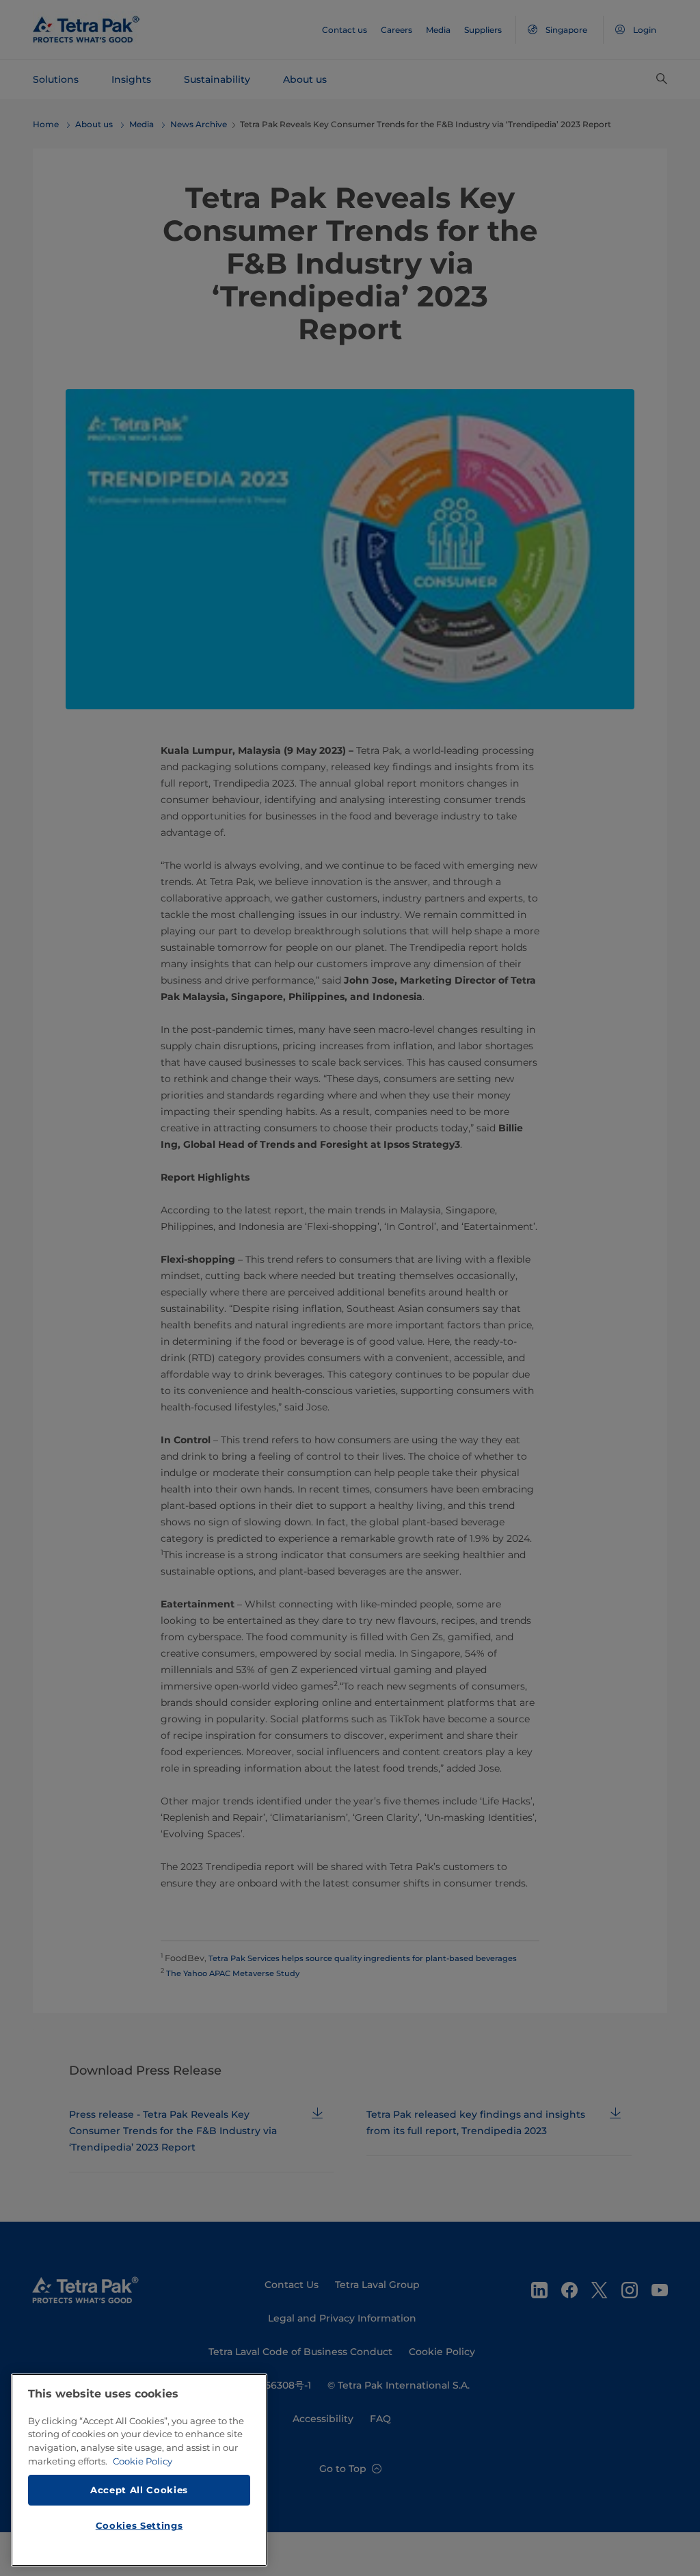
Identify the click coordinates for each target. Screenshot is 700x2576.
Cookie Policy (143, 2461)
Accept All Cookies (139, 2490)
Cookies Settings (139, 2525)
